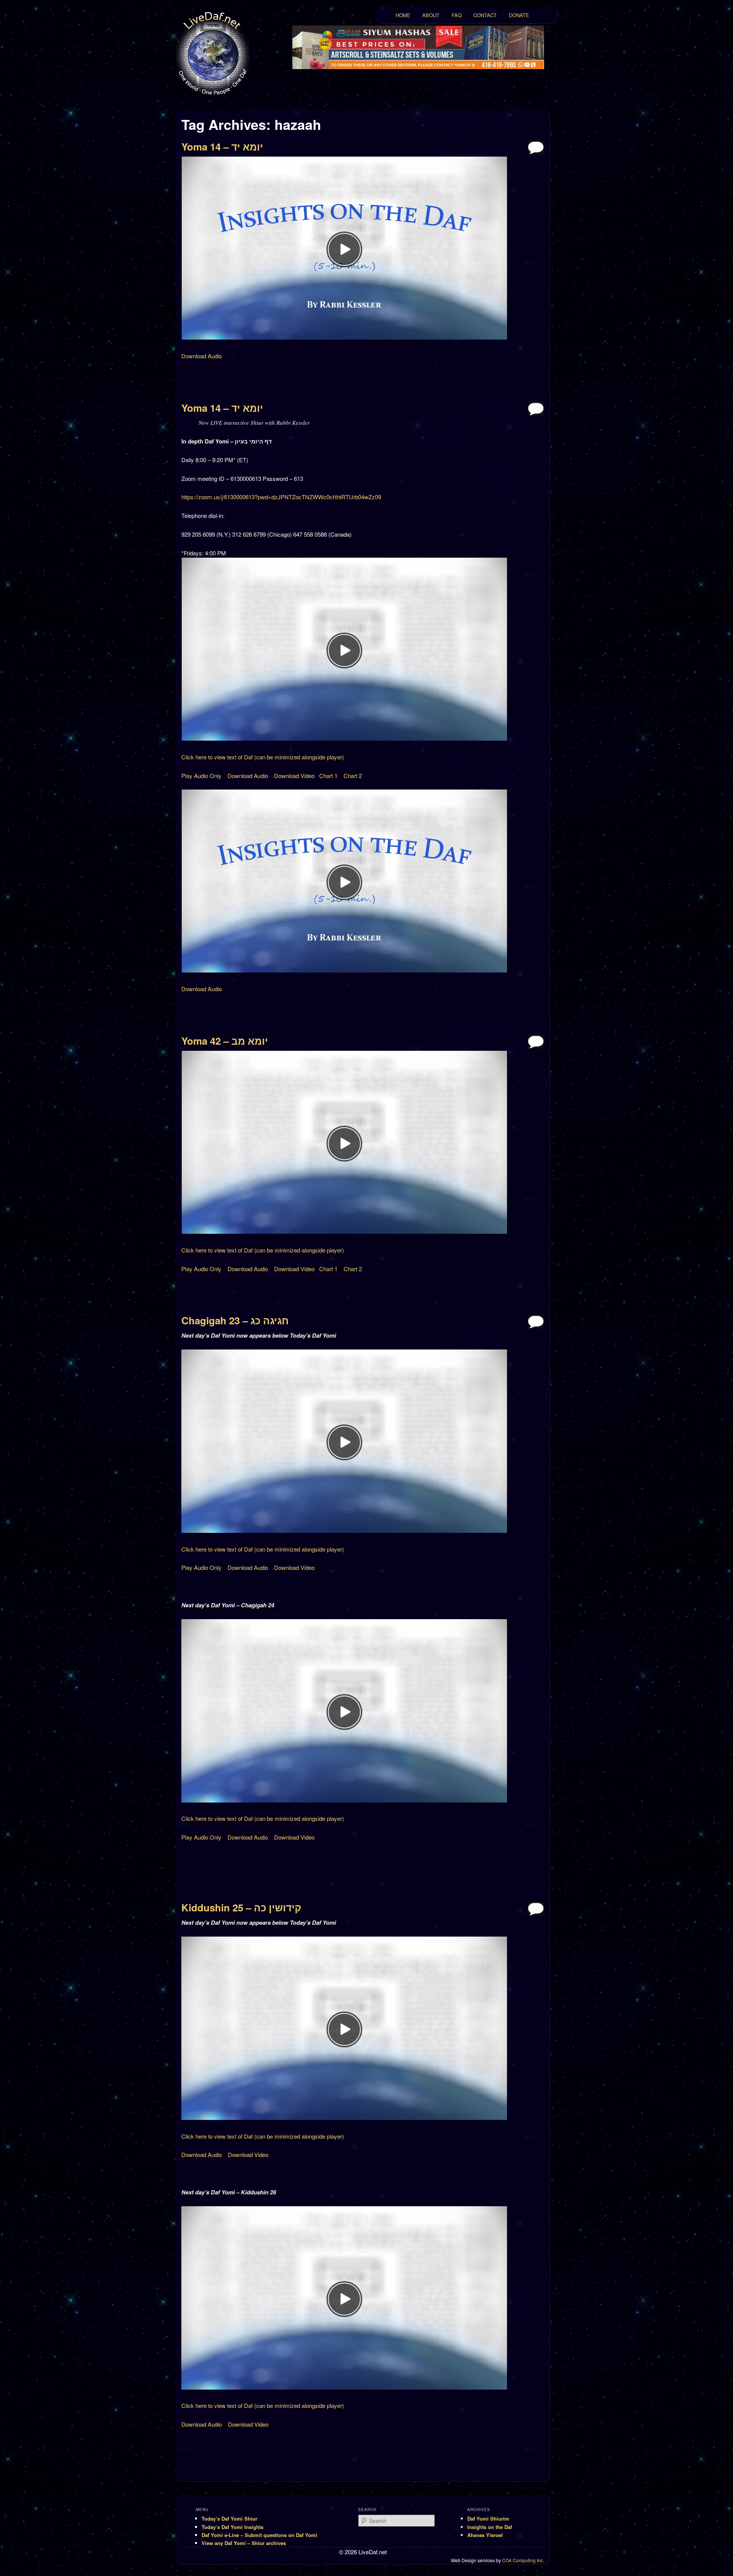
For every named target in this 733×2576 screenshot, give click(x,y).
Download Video (294, 776)
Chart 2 (353, 776)
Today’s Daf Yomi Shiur (229, 2519)
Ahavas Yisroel (485, 2535)
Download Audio (202, 356)
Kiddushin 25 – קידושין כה (241, 1907)
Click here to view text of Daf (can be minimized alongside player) (263, 757)
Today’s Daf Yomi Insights (232, 2527)
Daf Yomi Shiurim (488, 2519)
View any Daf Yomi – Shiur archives (244, 2543)
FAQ (457, 15)
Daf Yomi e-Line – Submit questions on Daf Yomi (259, 2535)
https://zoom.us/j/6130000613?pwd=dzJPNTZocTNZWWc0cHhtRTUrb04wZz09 (281, 497)
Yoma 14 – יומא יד (222, 146)
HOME (403, 15)
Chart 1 (328, 776)
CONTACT (485, 15)
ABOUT (431, 15)
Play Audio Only (201, 776)
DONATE (519, 15)
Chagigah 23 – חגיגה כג (235, 1320)
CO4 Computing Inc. (523, 2560)
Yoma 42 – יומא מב (225, 1041)
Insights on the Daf (490, 2527)
